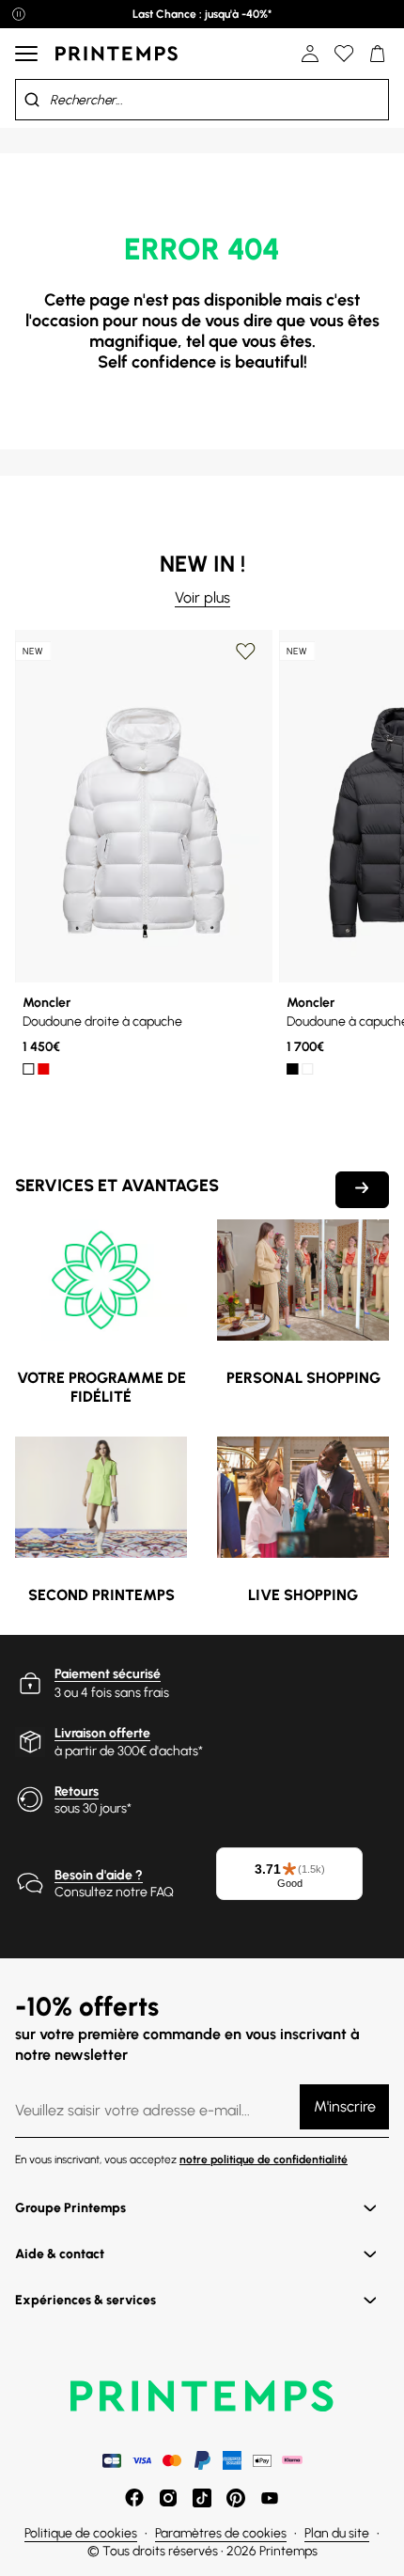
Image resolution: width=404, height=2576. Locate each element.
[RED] (43, 1069)
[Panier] (378, 54)
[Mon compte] (310, 54)
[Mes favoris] (344, 54)
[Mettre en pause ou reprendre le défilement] (19, 14)
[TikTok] (202, 2498)
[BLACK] (292, 1069)
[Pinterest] (236, 2498)
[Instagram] (168, 2498)
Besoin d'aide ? (99, 1875)
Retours (77, 1791)
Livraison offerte (102, 1733)
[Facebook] (134, 2498)
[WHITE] (28, 1069)
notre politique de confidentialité (264, 2160)
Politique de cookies (81, 2533)
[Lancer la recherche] (32, 100)
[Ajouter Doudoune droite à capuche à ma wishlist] (245, 652)
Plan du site (337, 2533)
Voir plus (202, 597)
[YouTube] (270, 2498)
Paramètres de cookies (221, 2533)
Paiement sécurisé (108, 1674)
